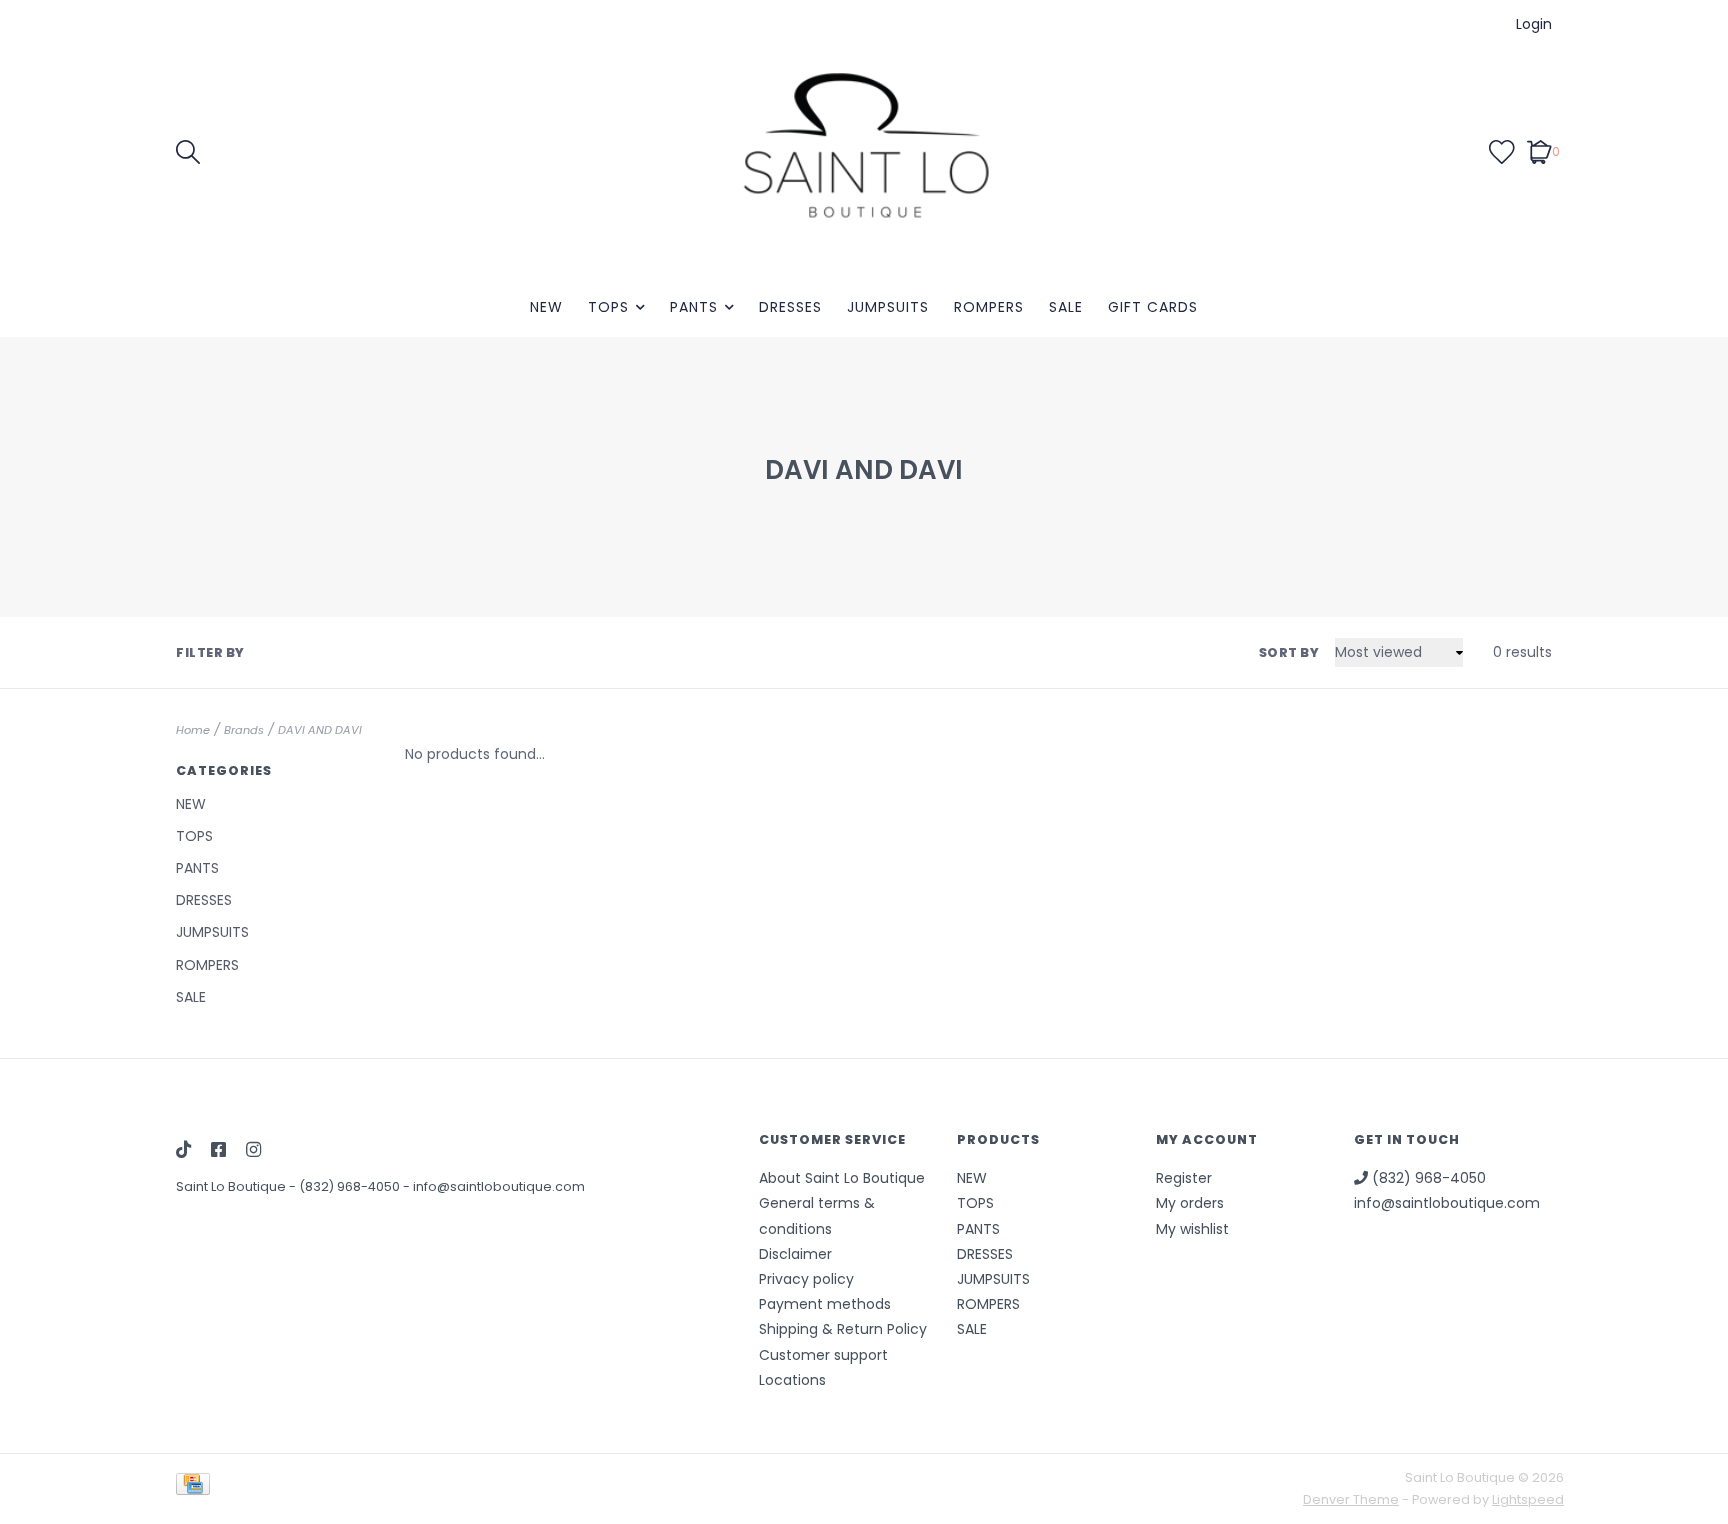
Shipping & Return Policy (843, 1329)
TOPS (608, 307)
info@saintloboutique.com (499, 1186)
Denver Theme (1351, 1499)
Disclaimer (795, 1254)
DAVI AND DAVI (320, 730)
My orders (1190, 1203)
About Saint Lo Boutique (842, 1178)
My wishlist (1192, 1229)
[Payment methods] (196, 1488)
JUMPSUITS (888, 307)
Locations (792, 1380)
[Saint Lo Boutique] (864, 151)
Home (193, 730)
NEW (546, 307)
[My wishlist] (1502, 151)
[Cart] (1539, 151)
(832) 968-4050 (351, 1186)
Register (1184, 1178)
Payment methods (825, 1304)
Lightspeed (1528, 1499)
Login (1534, 24)
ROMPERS (989, 307)
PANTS (694, 307)
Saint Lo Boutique (232, 1186)
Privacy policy (806, 1279)
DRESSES (790, 307)
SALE (1066, 307)
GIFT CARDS (1153, 307)
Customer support (823, 1355)
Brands (244, 730)
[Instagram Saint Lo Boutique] (253, 1151)
